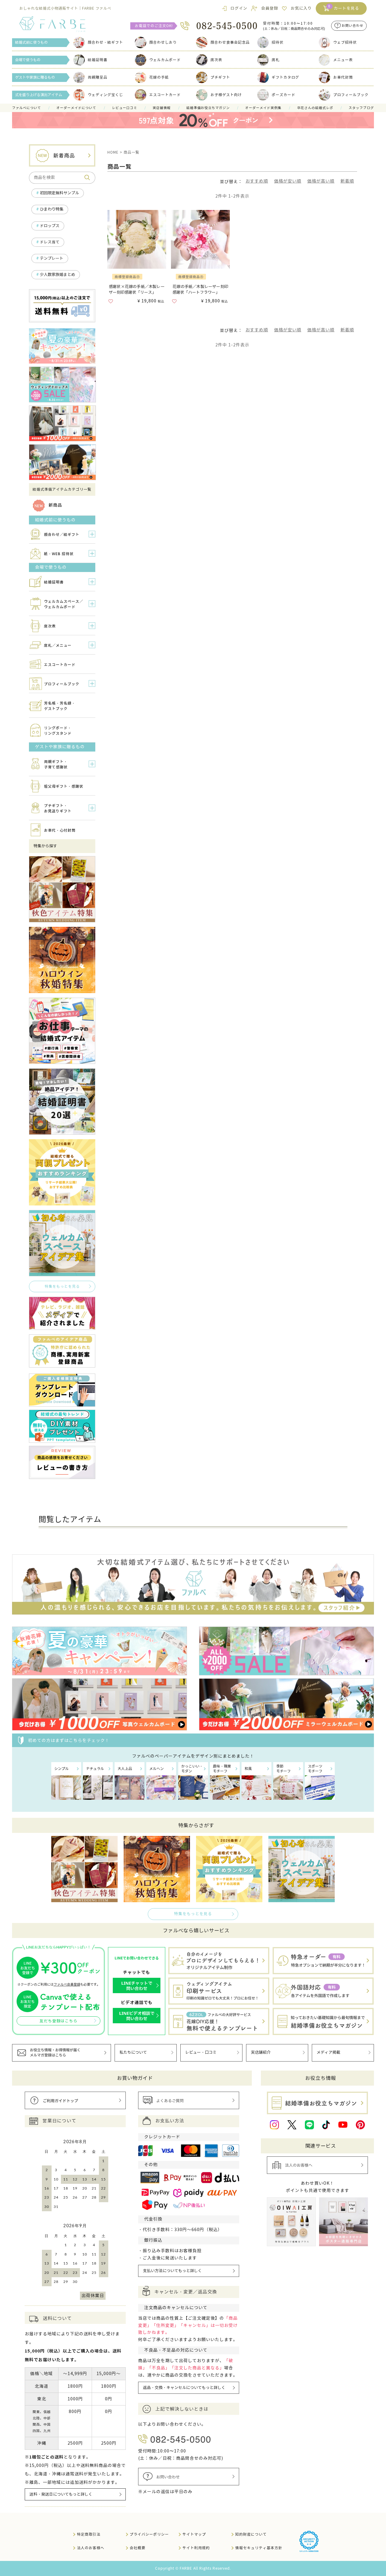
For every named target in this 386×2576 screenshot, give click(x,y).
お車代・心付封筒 (60, 830)
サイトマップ (194, 2534)
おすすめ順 (257, 181)
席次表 (216, 60)
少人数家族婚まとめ (57, 275)
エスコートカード (165, 95)
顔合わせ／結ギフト (62, 535)
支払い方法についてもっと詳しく (172, 2271)
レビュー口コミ (125, 108)
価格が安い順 (288, 181)
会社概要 (138, 2548)
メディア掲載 (328, 2052)
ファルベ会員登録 (67, 1984)
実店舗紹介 (261, 2052)
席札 (276, 60)
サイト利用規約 (196, 2548)
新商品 (55, 505)
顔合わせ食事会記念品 (230, 42)
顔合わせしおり (163, 42)
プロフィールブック (351, 95)
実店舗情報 (162, 108)
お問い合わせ (353, 26)
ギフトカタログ (285, 77)
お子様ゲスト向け (226, 95)
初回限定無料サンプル (59, 193)
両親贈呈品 (98, 77)
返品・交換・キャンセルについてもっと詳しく (184, 2388)
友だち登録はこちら (59, 2021)
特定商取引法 (89, 2534)
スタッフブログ (361, 108)
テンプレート (52, 258)
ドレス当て (50, 242)
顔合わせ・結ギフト (105, 42)
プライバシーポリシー (149, 2534)
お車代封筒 (343, 77)
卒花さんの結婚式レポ (315, 108)
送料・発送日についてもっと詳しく (61, 2494)
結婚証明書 (98, 60)
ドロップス (50, 226)
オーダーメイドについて (76, 108)
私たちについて (133, 2052)
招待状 (278, 42)
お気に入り (301, 8)
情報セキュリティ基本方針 (259, 2548)
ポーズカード (283, 95)
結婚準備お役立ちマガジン (208, 108)
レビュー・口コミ (201, 2052)
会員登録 (270, 8)
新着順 (347, 181)
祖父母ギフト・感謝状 (64, 786)
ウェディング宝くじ (105, 95)
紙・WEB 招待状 (59, 554)
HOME (113, 152)
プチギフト (220, 77)
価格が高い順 (321, 181)
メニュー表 (343, 60)
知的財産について (251, 2534)
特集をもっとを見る (62, 1286)
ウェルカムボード (165, 60)
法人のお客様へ (91, 2548)
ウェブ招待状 (345, 42)
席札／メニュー (58, 645)
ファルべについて (27, 108)
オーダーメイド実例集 (263, 108)
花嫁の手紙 (159, 77)
